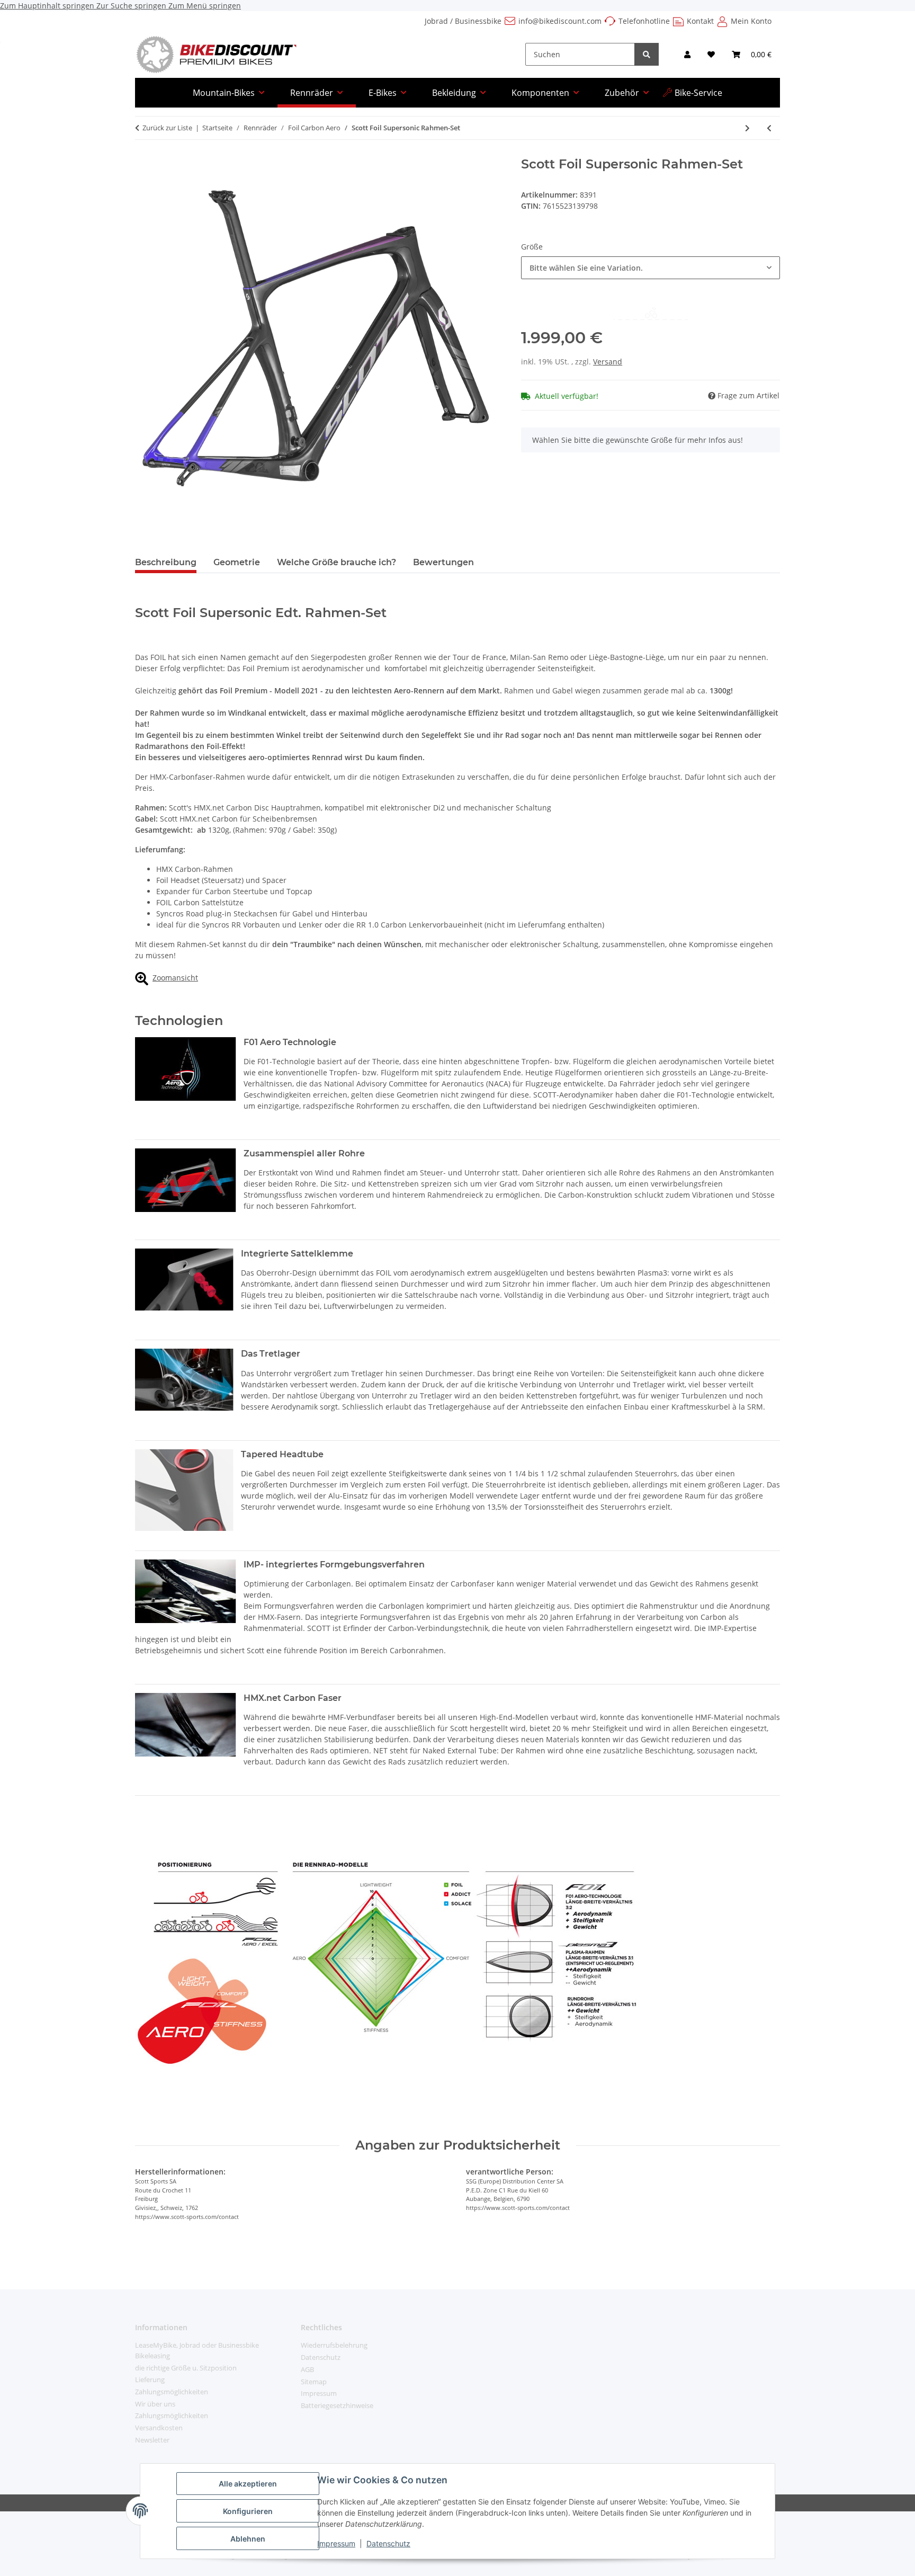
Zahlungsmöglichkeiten (172, 2392)
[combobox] (651, 268)
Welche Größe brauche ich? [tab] (337, 562)
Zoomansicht (175, 978)
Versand (608, 362)
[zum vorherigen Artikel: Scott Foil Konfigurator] (769, 128)
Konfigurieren (248, 2511)
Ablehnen (248, 2539)
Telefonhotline (644, 21)
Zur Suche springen (132, 6)
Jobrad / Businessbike (463, 21)
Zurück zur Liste (167, 128)
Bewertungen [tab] (443, 562)
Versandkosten (159, 2428)
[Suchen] (647, 54)
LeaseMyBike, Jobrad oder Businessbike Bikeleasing (197, 2350)
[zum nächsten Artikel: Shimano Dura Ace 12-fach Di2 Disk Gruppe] (747, 128)
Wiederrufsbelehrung (334, 2345)
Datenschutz (388, 2543)
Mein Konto (751, 21)
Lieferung (150, 2379)
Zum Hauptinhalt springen (48, 6)
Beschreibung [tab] (166, 562)
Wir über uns (155, 2404)
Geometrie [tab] (237, 562)
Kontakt (700, 21)
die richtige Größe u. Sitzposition (186, 2368)
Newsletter (152, 2440)
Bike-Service (698, 93)
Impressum (336, 2543)
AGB (307, 2369)
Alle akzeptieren (248, 2484)
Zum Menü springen (205, 6)
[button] (687, 54)
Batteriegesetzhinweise (337, 2405)
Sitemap (314, 2382)
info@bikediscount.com (560, 21)
